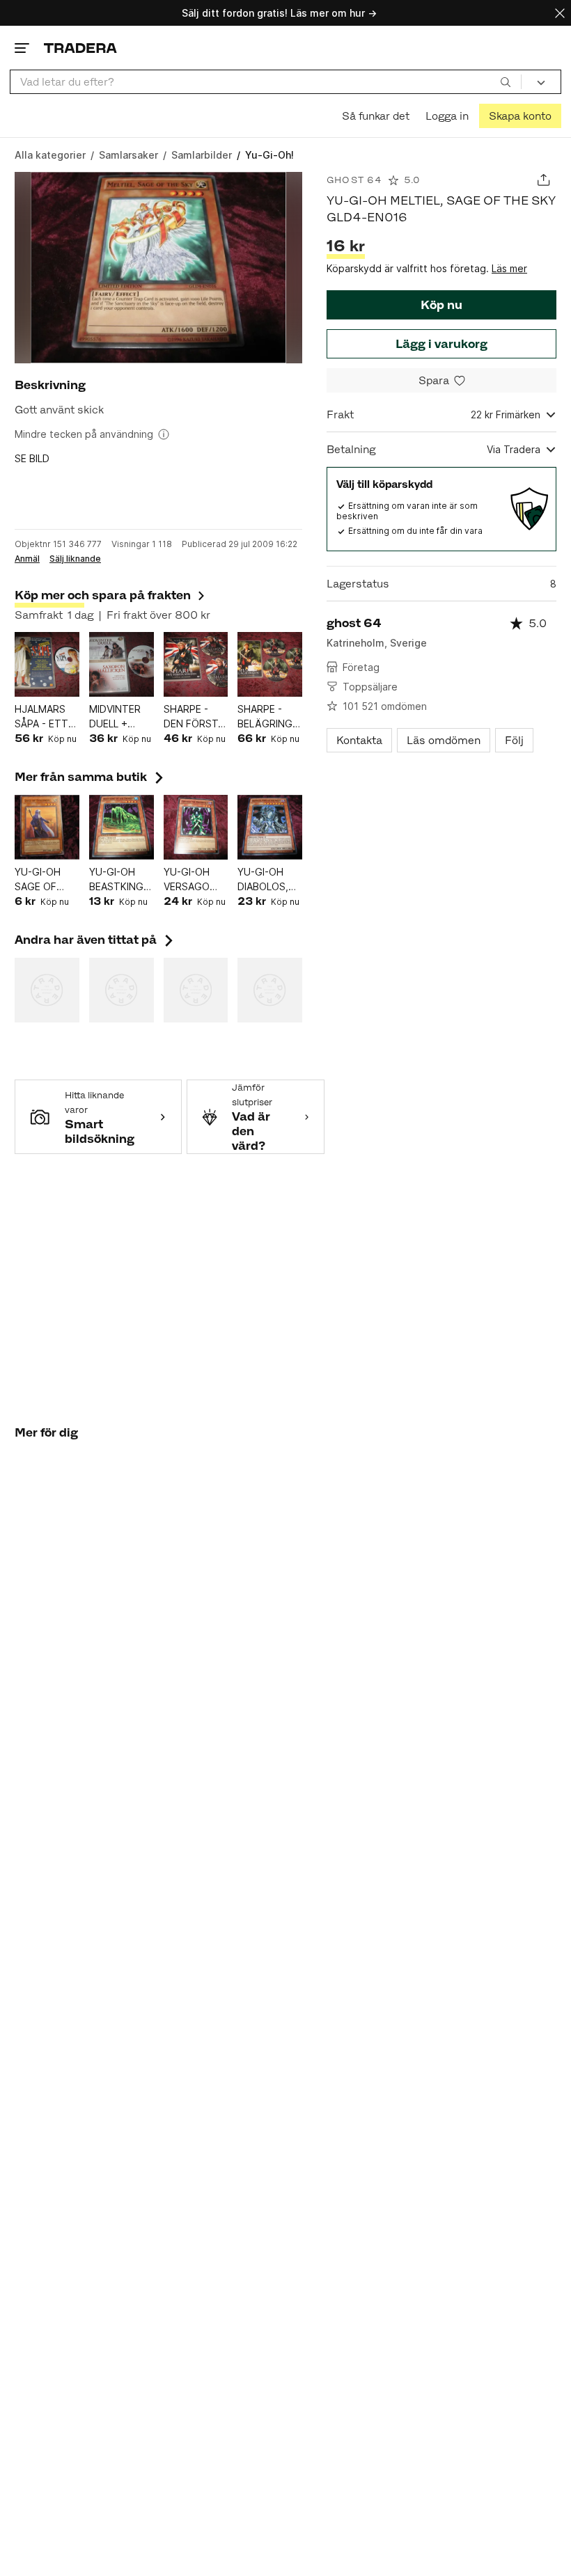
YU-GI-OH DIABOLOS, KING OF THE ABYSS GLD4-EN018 (269, 880)
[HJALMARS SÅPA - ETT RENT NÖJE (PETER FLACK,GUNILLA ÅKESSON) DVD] (47, 664)
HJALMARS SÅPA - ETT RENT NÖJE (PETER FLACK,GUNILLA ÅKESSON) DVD (47, 717)
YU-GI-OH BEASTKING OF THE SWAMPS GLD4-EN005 (120, 880)
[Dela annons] (543, 180)
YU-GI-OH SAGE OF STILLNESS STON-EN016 (46, 880)
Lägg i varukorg (441, 344)
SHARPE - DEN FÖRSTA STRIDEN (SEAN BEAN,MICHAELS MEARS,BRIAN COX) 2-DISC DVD (196, 717)
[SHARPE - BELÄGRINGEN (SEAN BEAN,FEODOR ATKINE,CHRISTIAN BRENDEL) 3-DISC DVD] (270, 664)
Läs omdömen (444, 740)
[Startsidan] (80, 48)
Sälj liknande (75, 559)
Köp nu (441, 305)
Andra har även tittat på (95, 940)
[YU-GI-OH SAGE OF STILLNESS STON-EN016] (47, 827)
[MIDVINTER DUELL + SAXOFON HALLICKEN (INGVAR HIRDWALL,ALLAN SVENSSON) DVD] (122, 664)
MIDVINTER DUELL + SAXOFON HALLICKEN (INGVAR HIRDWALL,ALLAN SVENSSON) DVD (122, 717)
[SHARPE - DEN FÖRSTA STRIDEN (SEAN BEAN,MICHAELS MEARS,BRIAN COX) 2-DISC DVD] (196, 664)
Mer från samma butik (91, 777)
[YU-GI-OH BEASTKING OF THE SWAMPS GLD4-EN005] (122, 827)
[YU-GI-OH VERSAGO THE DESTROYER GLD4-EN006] (196, 827)
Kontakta (359, 740)
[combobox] (266, 82)
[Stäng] (560, 13)
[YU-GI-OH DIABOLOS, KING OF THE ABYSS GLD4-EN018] (270, 827)
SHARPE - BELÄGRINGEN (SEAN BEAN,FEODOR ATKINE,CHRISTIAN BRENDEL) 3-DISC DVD (270, 717)
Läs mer (509, 268)
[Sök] (506, 81)
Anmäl (27, 559)
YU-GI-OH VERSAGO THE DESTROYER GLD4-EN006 (194, 880)
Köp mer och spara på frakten (103, 595)
